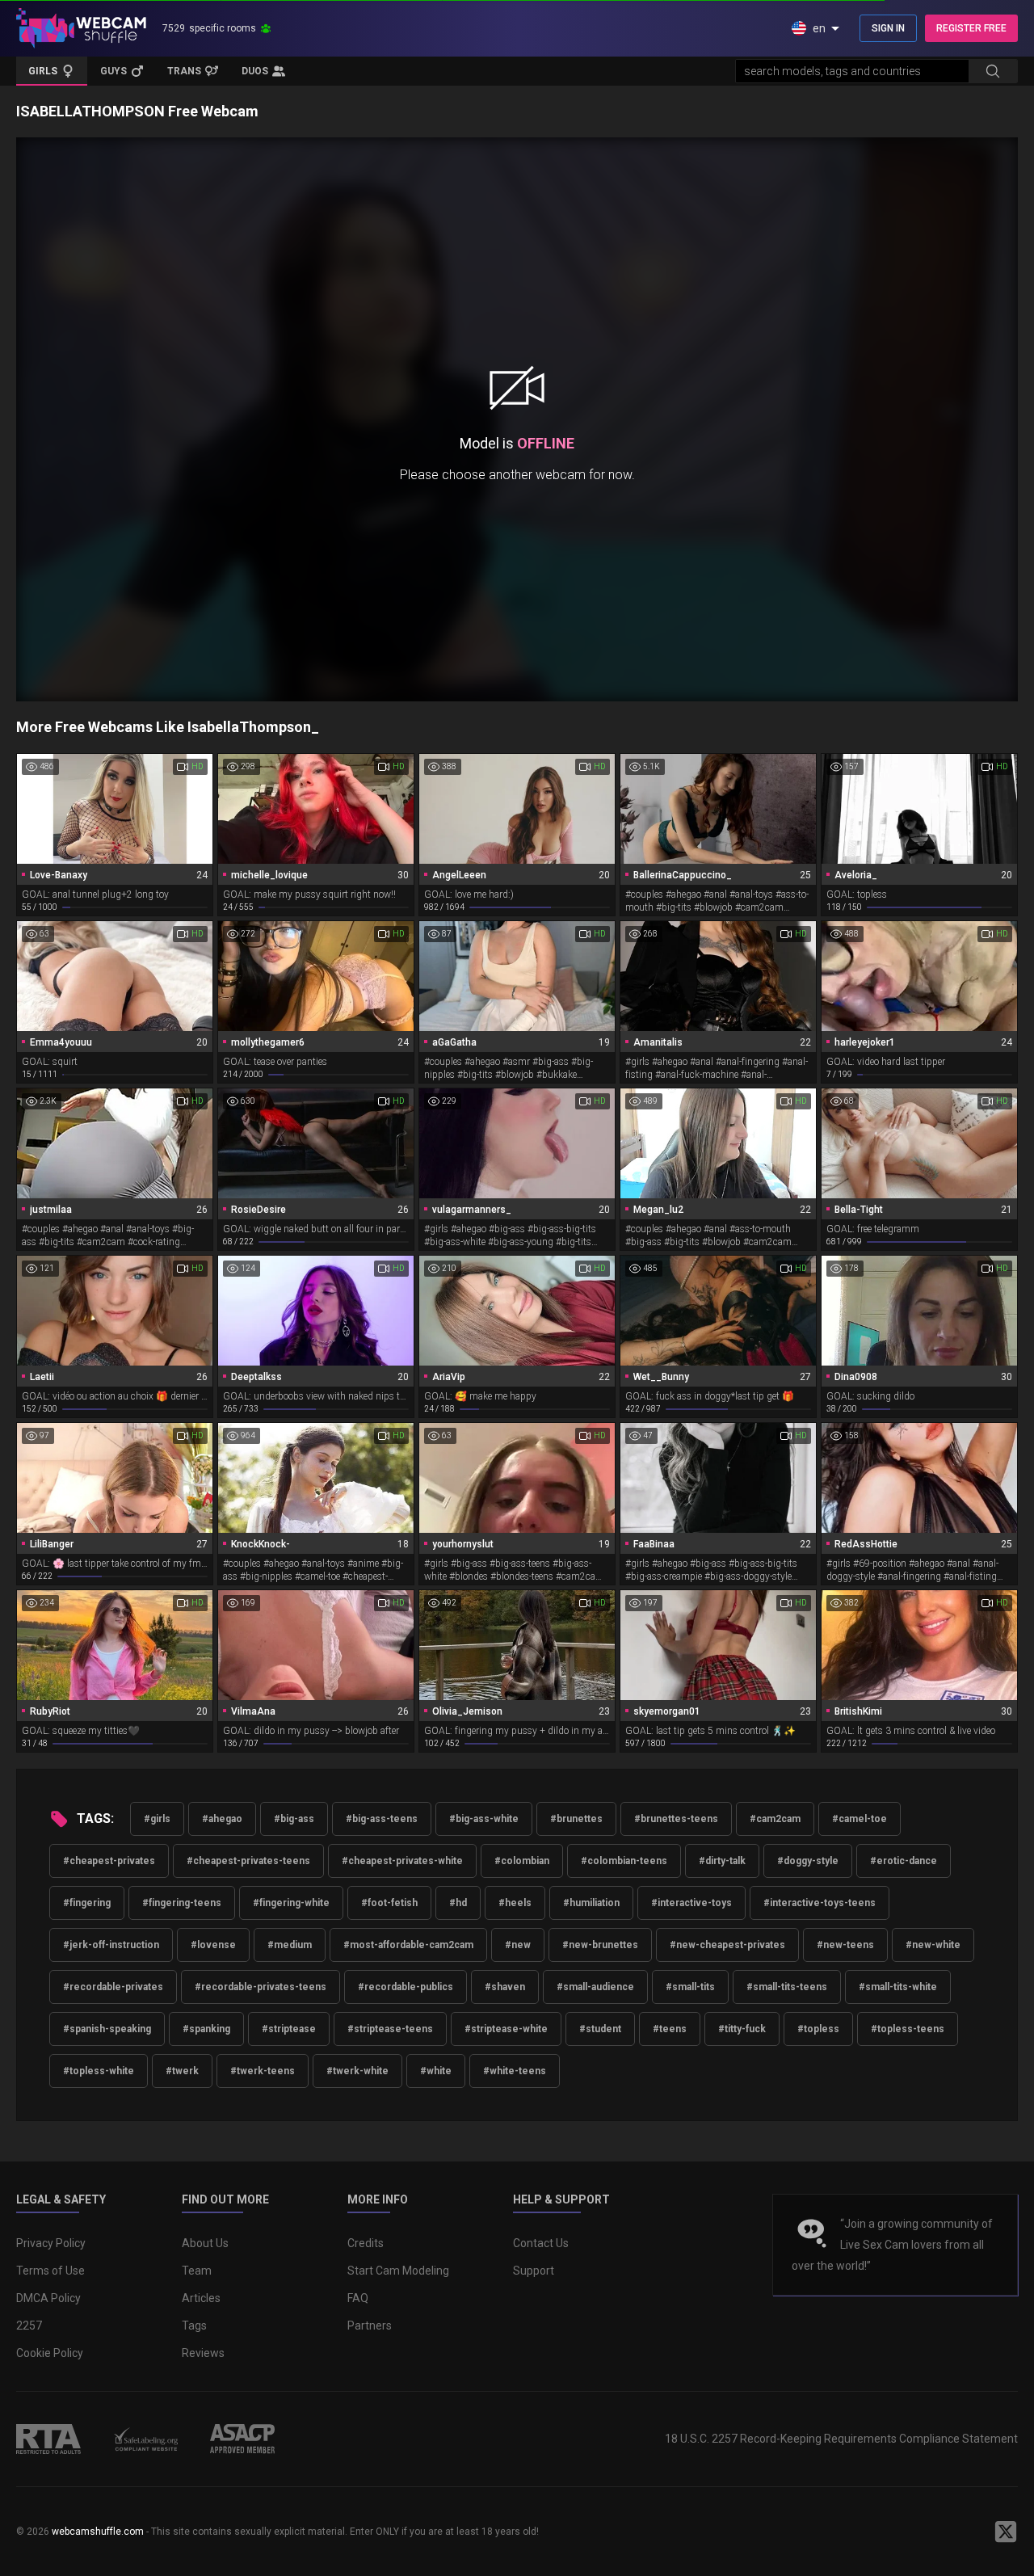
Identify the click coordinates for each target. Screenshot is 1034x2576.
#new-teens (845, 1945)
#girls (157, 1819)
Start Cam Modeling (398, 2271)
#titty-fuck (742, 2029)
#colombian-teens (624, 1861)
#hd (458, 1903)
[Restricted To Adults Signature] (48, 2439)
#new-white (933, 1945)
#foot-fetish (389, 1903)
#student (600, 2029)
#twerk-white (357, 2071)
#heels (515, 1903)
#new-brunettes (600, 1945)
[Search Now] (993, 71)
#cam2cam (775, 1819)
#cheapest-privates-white (402, 1861)
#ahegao (222, 1819)
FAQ (358, 2298)
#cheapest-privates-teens (248, 1861)
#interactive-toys (691, 1903)
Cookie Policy (50, 2353)
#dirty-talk (722, 1861)
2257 (29, 2326)
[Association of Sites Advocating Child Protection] (242, 2439)
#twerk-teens (263, 2071)
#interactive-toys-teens (820, 1903)
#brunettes (576, 1819)
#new (518, 1945)
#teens (670, 2029)
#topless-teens (908, 2029)
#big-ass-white (484, 1819)
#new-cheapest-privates (727, 1945)
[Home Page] (81, 28)
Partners (370, 2326)
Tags (194, 2326)
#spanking (206, 2029)
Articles (201, 2298)
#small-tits (690, 1987)
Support (534, 2271)
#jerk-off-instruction (111, 1945)
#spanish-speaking (107, 2029)
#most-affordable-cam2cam (408, 1945)
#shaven (505, 1987)
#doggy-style (808, 1861)
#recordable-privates (113, 1987)
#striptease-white (506, 2029)
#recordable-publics (406, 1987)
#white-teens (515, 2071)
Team (197, 2271)
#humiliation (591, 1903)
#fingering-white (291, 1903)
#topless (818, 2029)
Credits (366, 2243)
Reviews (203, 2353)
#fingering (87, 1903)
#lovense (213, 1945)
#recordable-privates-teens (261, 1987)
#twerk (182, 2071)
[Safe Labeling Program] (145, 2439)
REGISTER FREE (971, 28)
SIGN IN (888, 28)
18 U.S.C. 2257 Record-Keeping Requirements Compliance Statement (841, 2439)
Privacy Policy (51, 2243)
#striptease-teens (390, 2029)
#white (436, 2071)
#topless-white (99, 2071)
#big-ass (294, 1819)
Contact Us (541, 2243)
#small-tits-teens (787, 1987)
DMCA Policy (48, 2298)
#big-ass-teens (382, 1819)
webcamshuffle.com (98, 2532)
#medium (290, 1945)
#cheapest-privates (109, 1861)
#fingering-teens (182, 1903)
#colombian (522, 1861)
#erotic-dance (904, 1861)
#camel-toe (860, 1819)
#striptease (289, 2029)
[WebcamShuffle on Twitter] (1006, 2532)
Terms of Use (50, 2271)
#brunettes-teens (676, 1819)
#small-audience (595, 1987)
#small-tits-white (898, 1987)
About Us (205, 2243)
